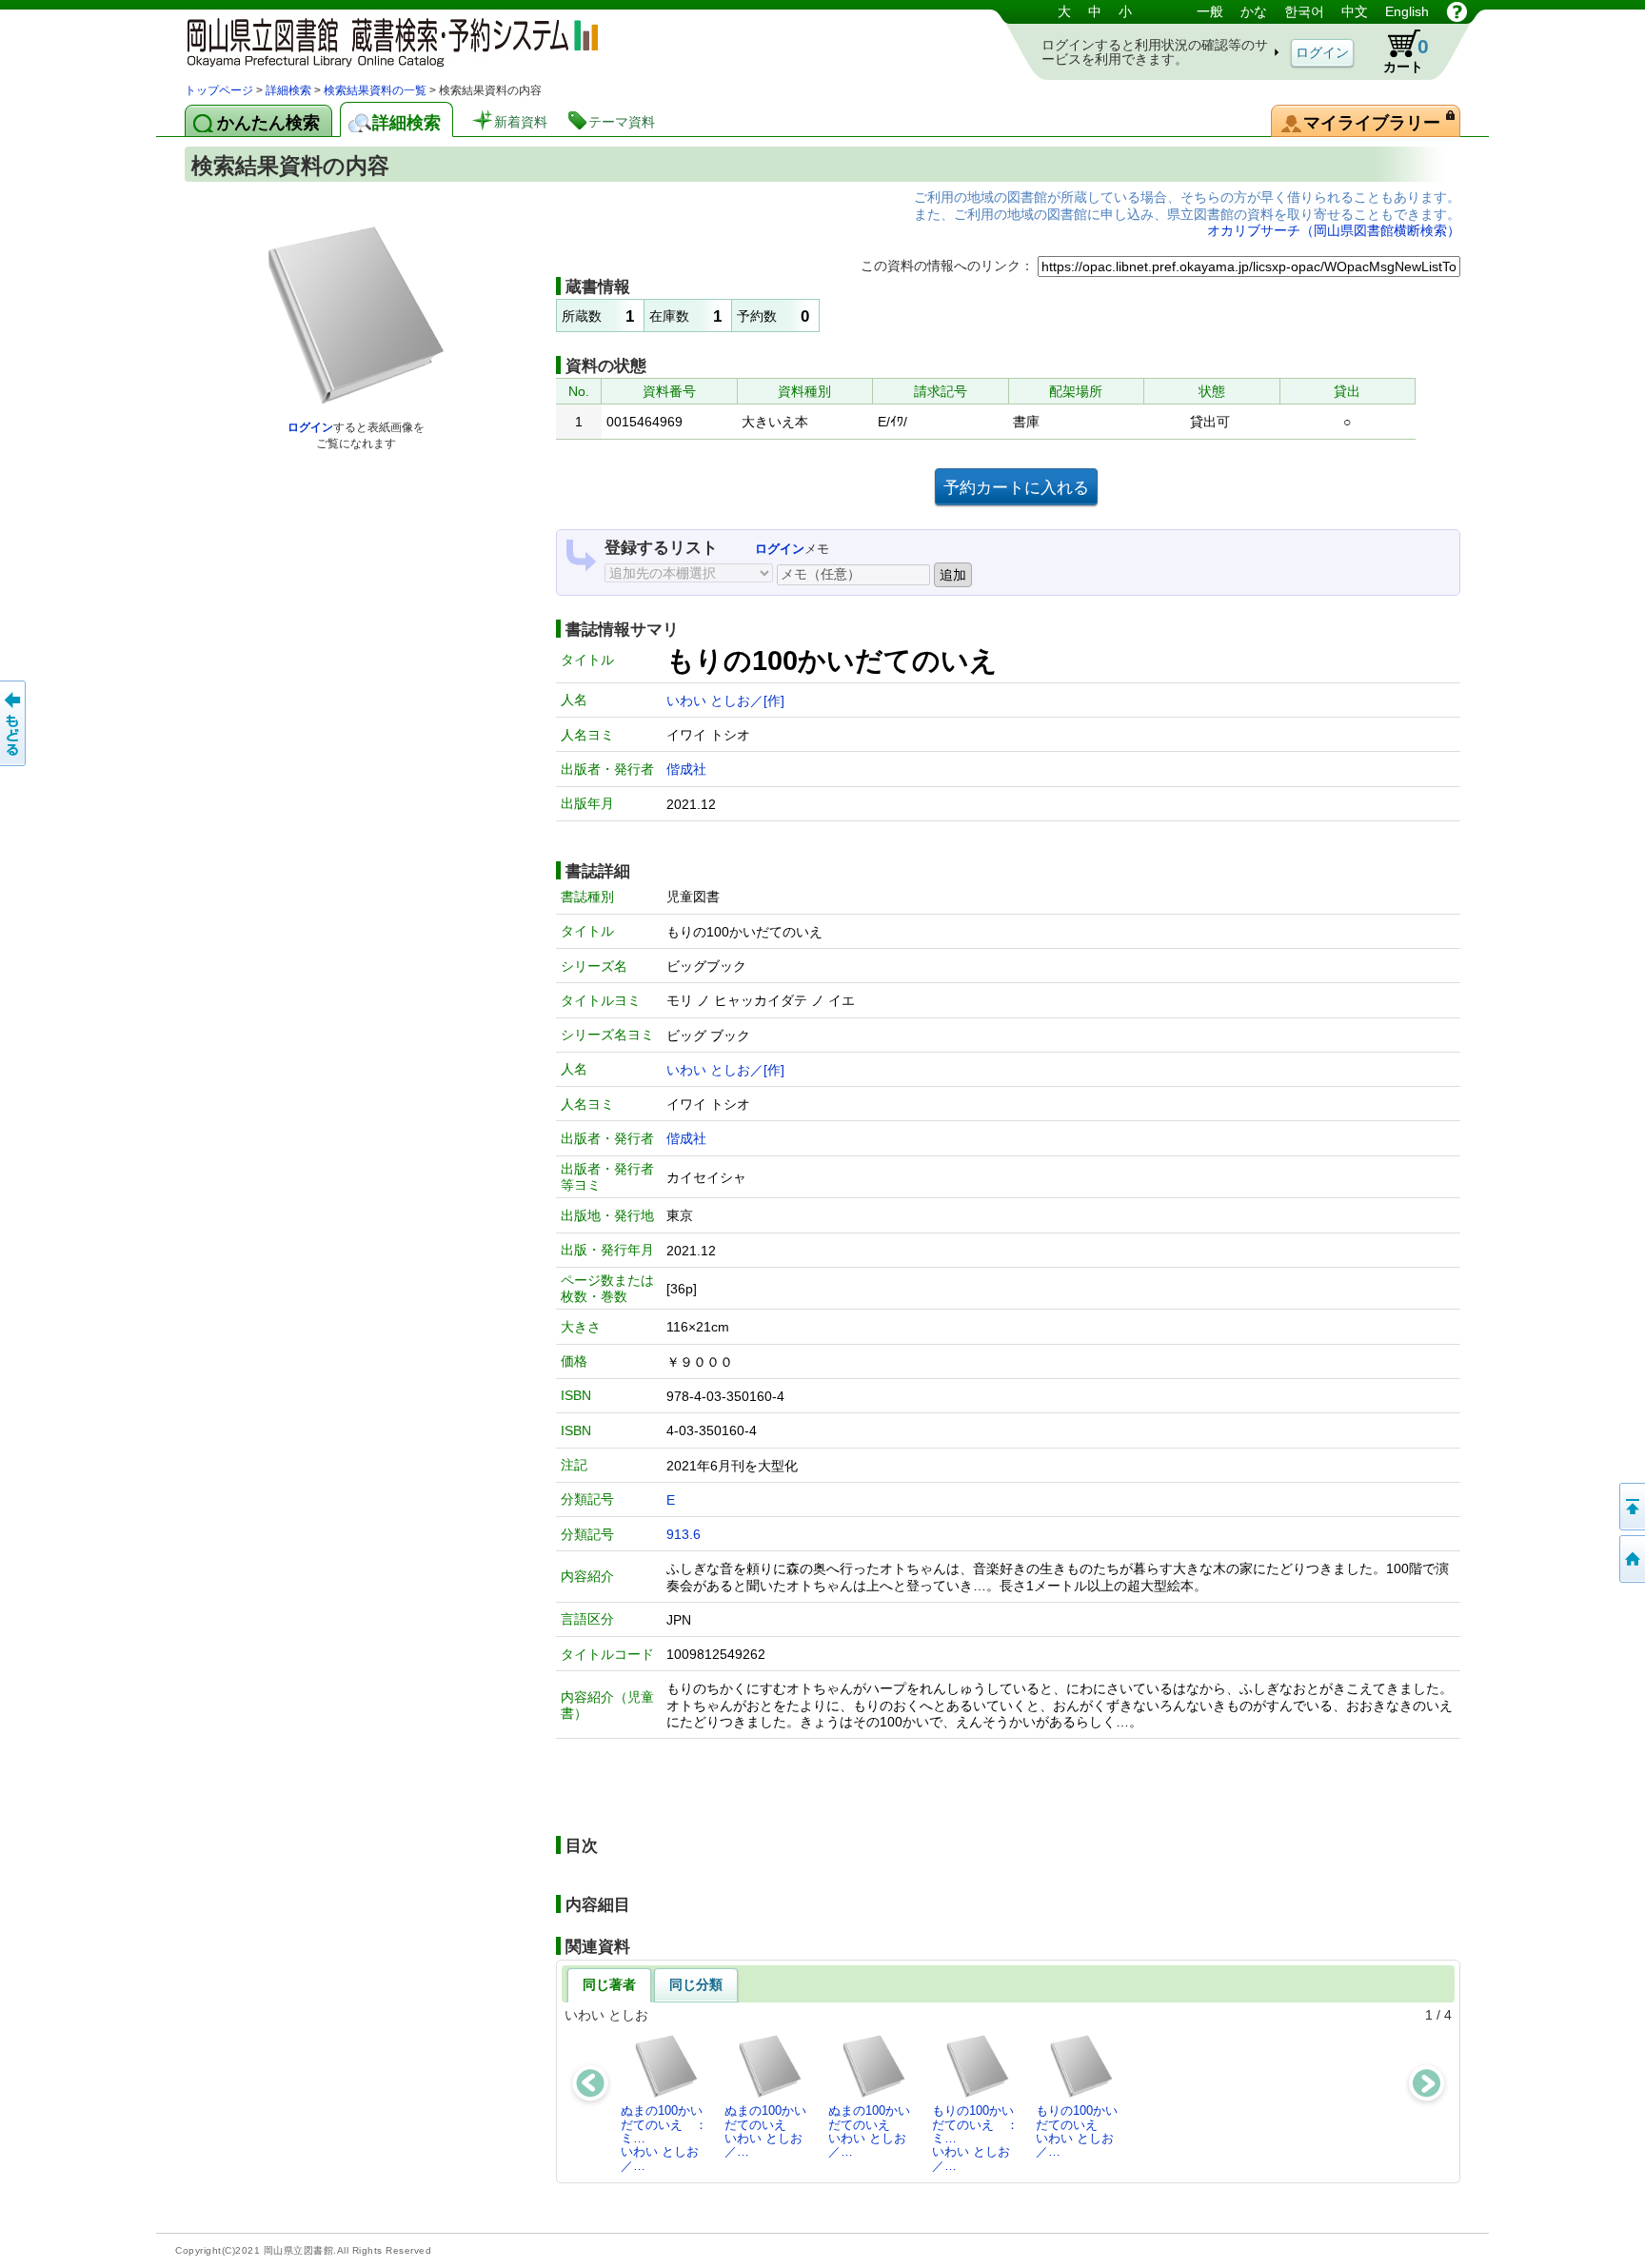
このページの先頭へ (1631, 1507)
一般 (1210, 11)
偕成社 (686, 769)
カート (1406, 55)
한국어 (1304, 11)
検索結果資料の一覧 (375, 90)
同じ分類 (696, 1984)
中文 (1355, 11)
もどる (14, 723)
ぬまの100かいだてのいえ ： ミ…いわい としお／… (669, 2138)
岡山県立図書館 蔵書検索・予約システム (385, 40)
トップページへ (1631, 1559)
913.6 (684, 1534)
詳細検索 (288, 90)
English (1407, 11)
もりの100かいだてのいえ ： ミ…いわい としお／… (981, 2138)
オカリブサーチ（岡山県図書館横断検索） (1334, 230)
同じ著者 (609, 1984)
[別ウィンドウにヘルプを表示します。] (1457, 11)
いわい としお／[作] (725, 700)
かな (1254, 11)
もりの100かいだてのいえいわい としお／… (1077, 2131)
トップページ (219, 90)
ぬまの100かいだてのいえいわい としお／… (765, 2131)
